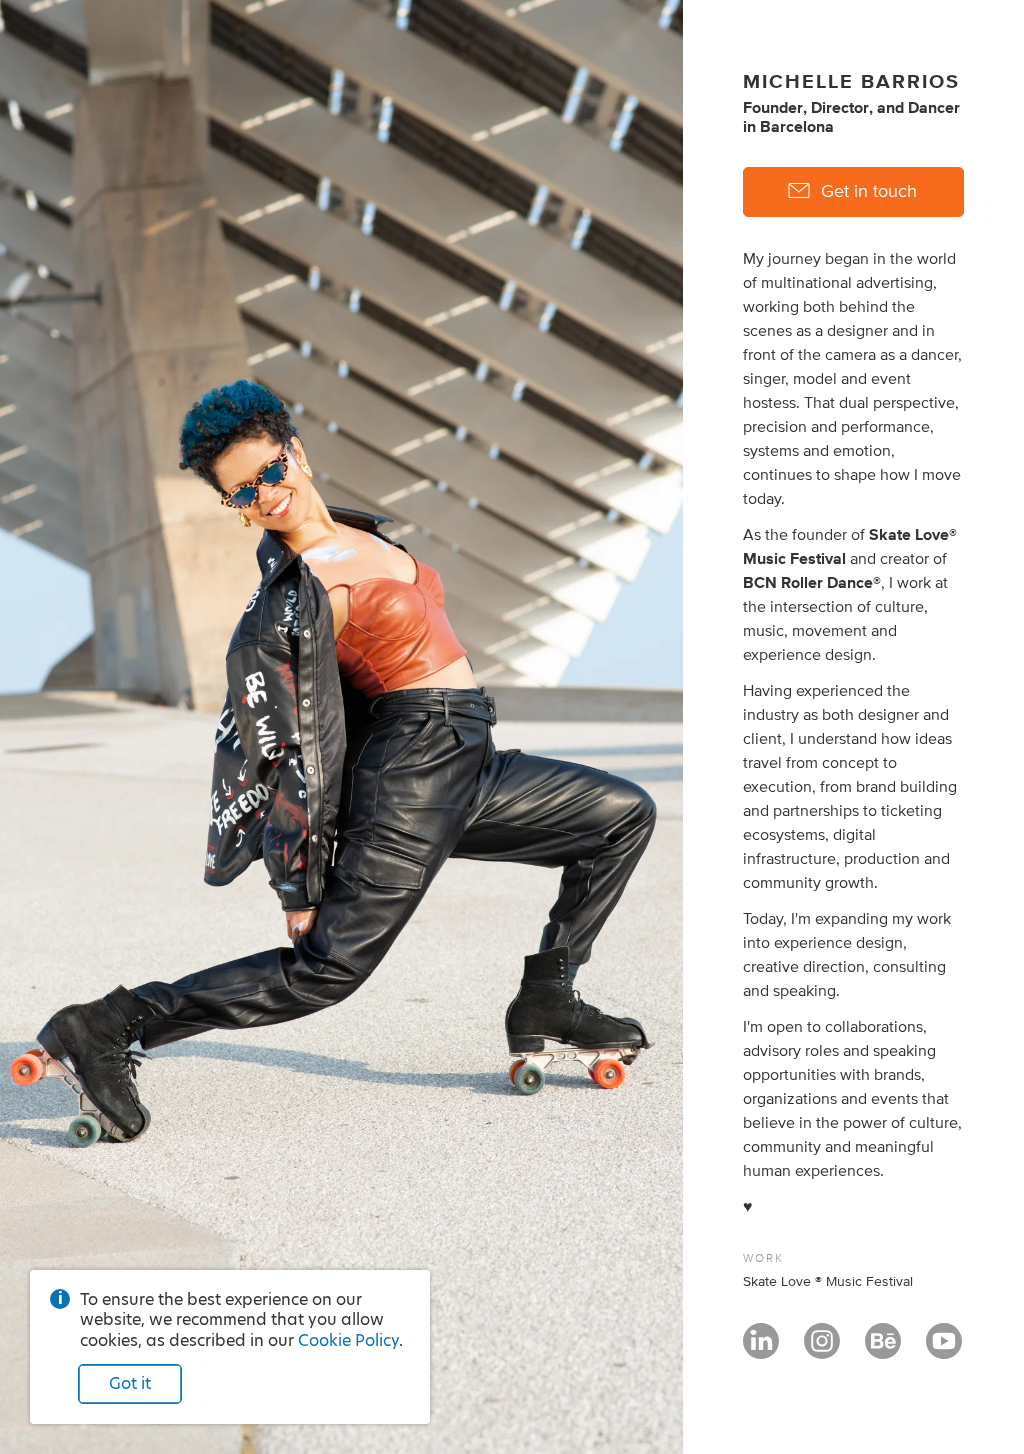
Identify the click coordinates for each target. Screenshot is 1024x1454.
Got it (130, 1383)
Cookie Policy (348, 1340)
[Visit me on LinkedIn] (761, 1350)
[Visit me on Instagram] (822, 1350)
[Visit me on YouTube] (944, 1350)
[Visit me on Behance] (883, 1350)
